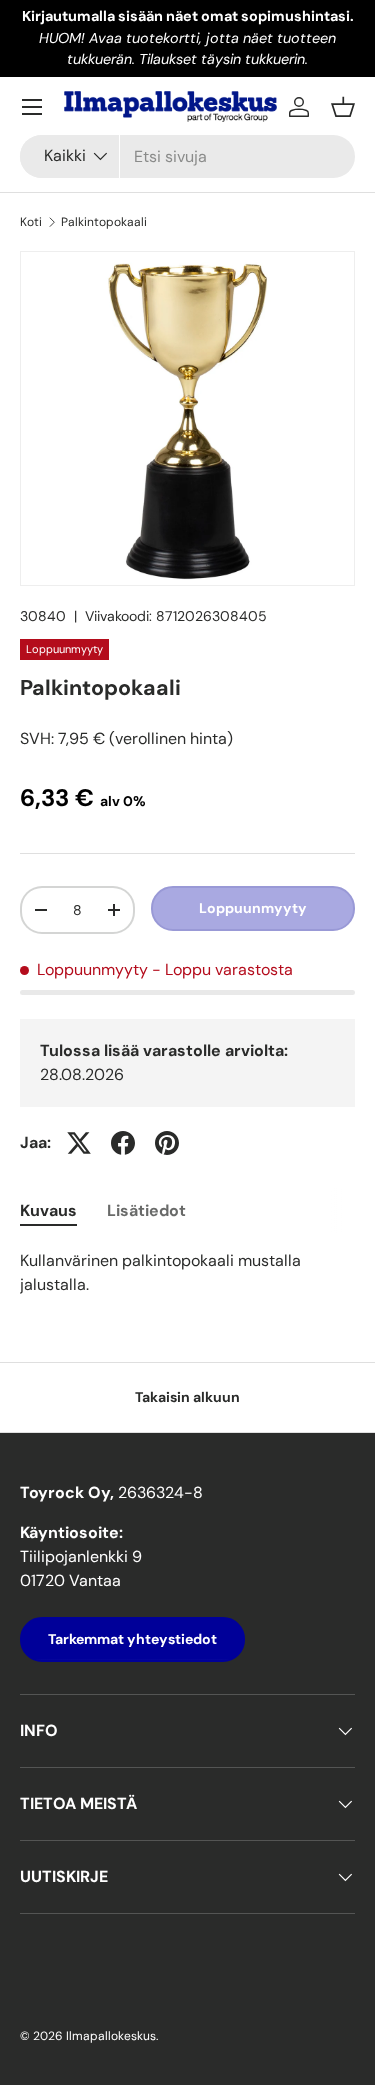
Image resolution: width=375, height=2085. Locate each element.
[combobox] (187, 156)
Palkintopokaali (104, 222)
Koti (31, 222)
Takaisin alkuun (187, 1397)
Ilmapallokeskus (111, 2036)
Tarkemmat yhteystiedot (132, 1639)
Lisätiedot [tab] (146, 1210)
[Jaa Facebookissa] (123, 1143)
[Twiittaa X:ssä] (79, 1143)
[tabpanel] (187, 1273)
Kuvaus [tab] (48, 1210)
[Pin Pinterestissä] (167, 1143)
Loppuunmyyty (253, 908)
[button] (343, 107)
